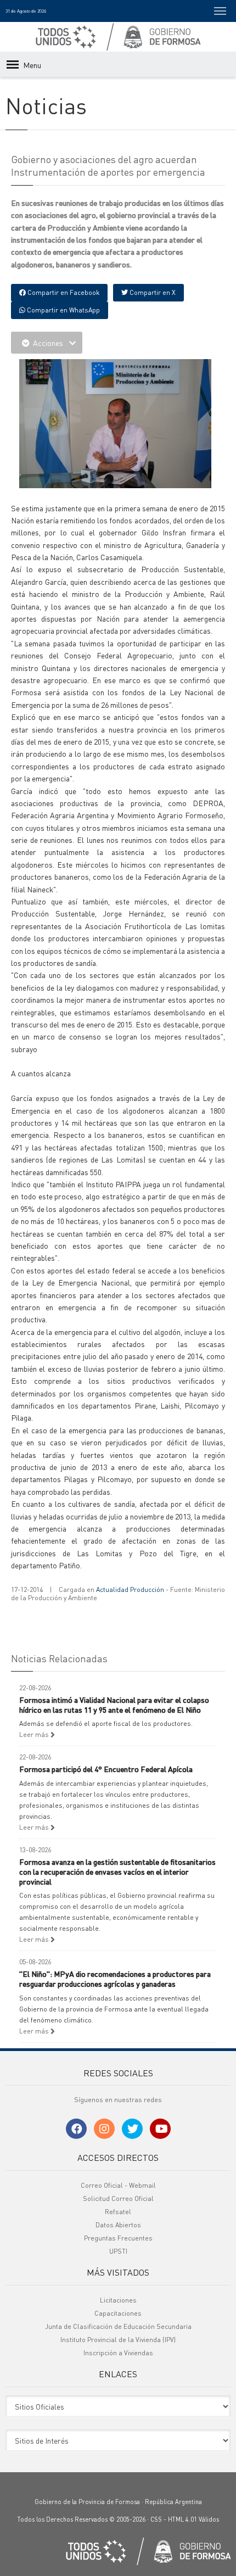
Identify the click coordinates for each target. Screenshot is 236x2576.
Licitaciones (118, 2300)
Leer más (35, 1734)
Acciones (48, 343)
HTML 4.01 (182, 2519)
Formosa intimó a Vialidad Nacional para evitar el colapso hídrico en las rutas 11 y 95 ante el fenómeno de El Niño (114, 1705)
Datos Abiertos (118, 2225)
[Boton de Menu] (220, 11)
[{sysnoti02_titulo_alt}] (115, 422)
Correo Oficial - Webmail (118, 2185)
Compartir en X (152, 292)
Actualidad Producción (130, 1589)
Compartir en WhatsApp (63, 310)
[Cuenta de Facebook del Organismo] (76, 2129)
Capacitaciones (118, 2313)
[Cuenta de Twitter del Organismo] (132, 2129)
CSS (156, 2519)
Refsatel (118, 2212)
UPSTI (118, 2251)
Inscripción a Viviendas (118, 2353)
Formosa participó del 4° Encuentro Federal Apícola (106, 1769)
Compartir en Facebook (63, 292)
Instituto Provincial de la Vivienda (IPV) (118, 2340)
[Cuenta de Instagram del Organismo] (104, 2129)
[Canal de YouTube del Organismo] (160, 2129)
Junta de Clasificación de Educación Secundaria (118, 2326)
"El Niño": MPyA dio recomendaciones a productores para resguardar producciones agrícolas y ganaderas (115, 1979)
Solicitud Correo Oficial (118, 2198)
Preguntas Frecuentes (118, 2238)
